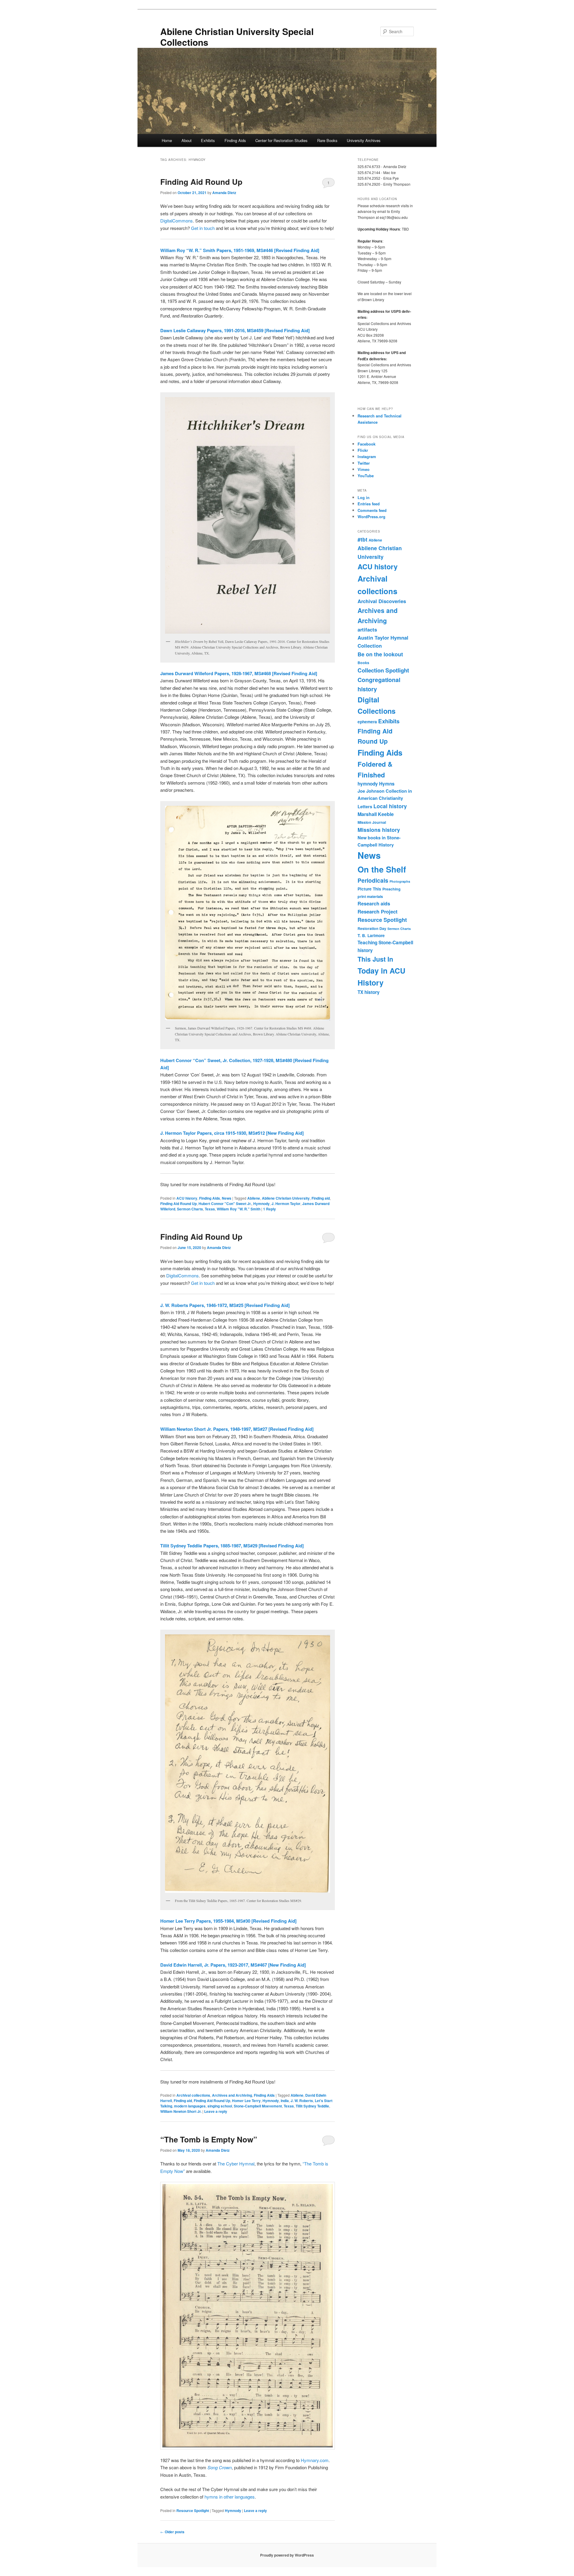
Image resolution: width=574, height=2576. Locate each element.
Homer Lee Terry (246, 2101)
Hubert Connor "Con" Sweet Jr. (225, 1204)
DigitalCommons (177, 221)
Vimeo (364, 469)
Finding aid (321, 1198)
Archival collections (193, 2095)
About (187, 140)
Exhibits (208, 140)
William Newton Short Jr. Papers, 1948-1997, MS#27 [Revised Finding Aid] (237, 1429)
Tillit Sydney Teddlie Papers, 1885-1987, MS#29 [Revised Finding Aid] (232, 1546)
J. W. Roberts (302, 2101)
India (285, 2101)
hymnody (368, 784)
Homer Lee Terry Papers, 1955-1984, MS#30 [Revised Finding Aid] (228, 1921)
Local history (390, 806)
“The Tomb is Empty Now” (209, 2139)
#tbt (362, 539)
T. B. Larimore (371, 935)
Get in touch (203, 228)
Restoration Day (372, 928)
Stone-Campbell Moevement (258, 2106)
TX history (369, 992)
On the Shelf (382, 869)
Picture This (369, 889)
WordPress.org (371, 517)
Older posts (172, 2532)
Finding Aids (235, 140)
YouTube (366, 476)
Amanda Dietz (224, 193)
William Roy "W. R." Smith (239, 1209)
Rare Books (327, 140)
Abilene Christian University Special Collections (237, 37)
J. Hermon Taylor (286, 1204)
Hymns (387, 784)
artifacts (367, 629)
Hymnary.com (315, 2460)
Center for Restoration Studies (281, 140)
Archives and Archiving (232, 2095)
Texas (210, 1209)
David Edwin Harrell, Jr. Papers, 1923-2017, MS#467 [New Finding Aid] (233, 1965)
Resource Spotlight (193, 2511)
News (227, 1198)
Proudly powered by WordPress (287, 2555)
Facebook (367, 444)
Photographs (400, 881)
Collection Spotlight (383, 670)
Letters (365, 806)
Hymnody (261, 1204)
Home (167, 140)
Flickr (363, 450)
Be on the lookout (380, 654)
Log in (364, 497)
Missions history (379, 830)
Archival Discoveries (382, 601)
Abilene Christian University (286, 1198)
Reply (270, 1209)
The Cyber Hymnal (236, 2164)
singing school (220, 2106)
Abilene (254, 1198)
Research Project (378, 911)
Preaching (391, 889)
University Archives (364, 140)
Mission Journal (372, 822)
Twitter (364, 463)
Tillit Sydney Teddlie (312, 2106)
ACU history (187, 1198)
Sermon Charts (190, 1209)
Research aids (374, 903)
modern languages (190, 2106)
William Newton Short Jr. (181, 2111)
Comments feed (372, 510)
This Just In (375, 959)
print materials (370, 896)
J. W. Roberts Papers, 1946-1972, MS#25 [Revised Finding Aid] (225, 1305)
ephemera (367, 722)
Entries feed (369, 504)
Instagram (367, 456)
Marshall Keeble (376, 814)
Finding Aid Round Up (201, 182)
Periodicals (373, 880)
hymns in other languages (230, 2497)
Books (363, 663)
